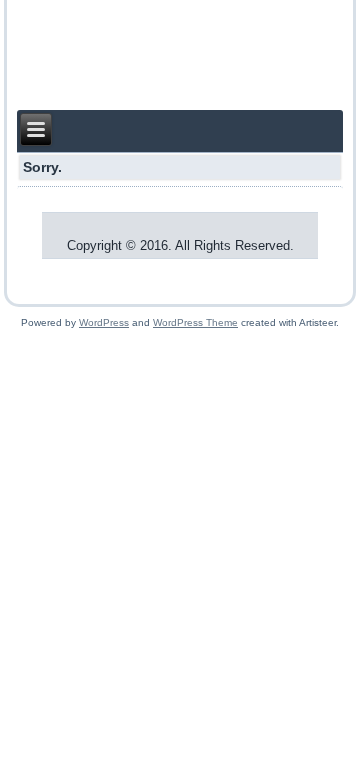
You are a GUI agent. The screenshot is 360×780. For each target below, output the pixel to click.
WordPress (104, 322)
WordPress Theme (195, 322)
